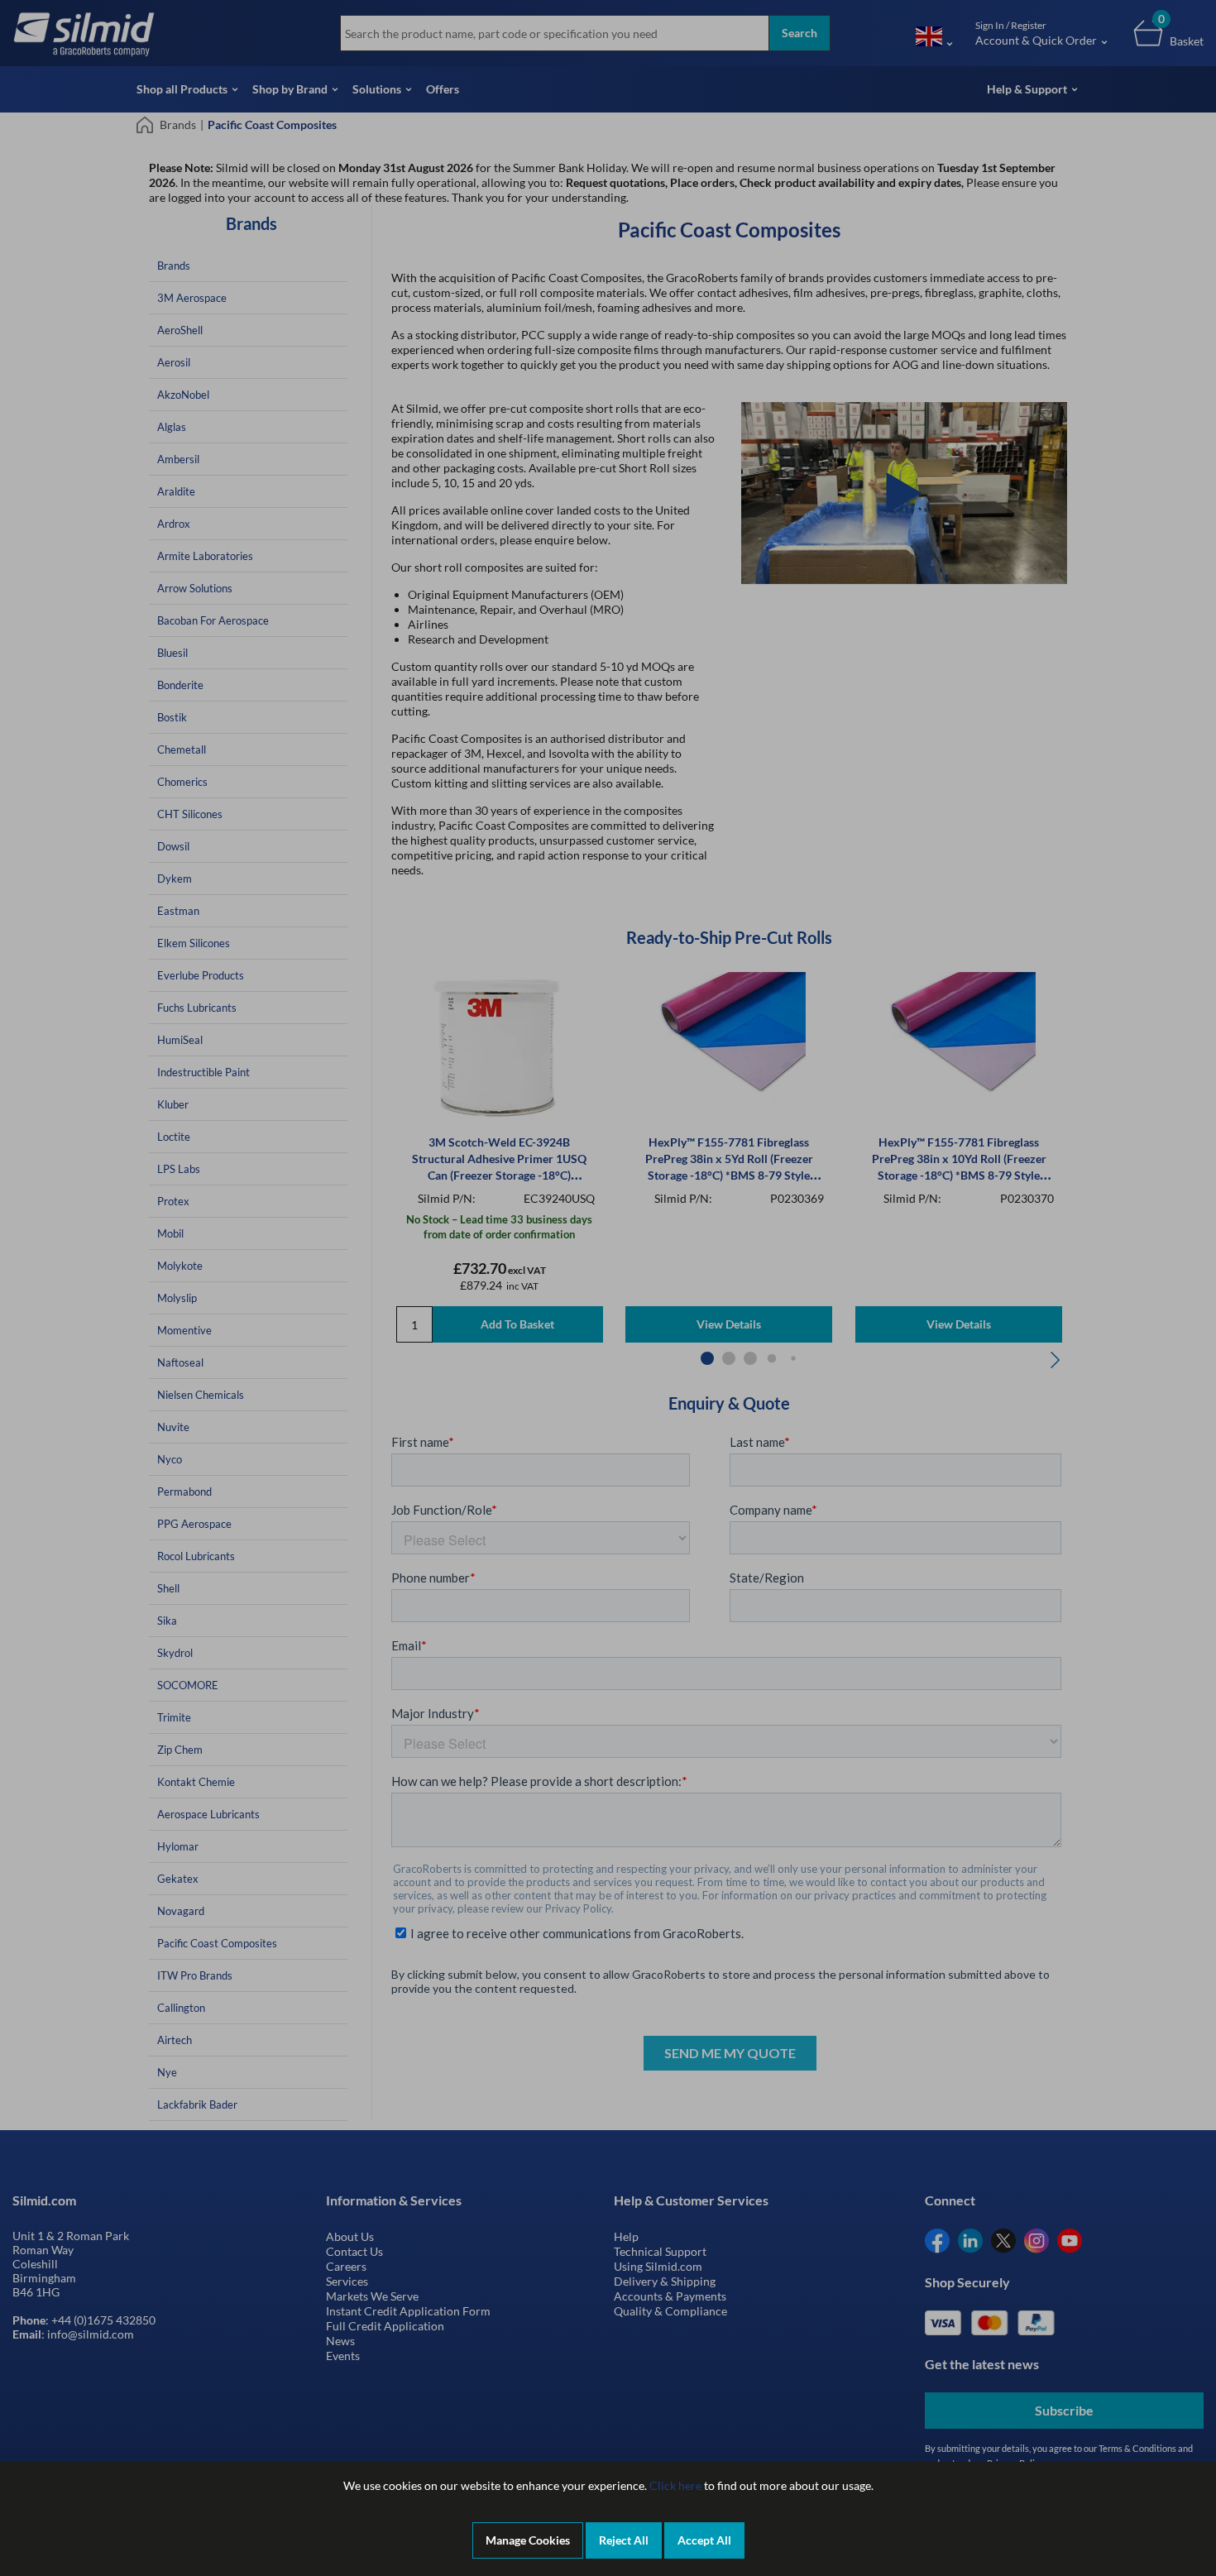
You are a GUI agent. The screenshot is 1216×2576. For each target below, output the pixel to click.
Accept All (704, 2540)
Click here (675, 2485)
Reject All (624, 2540)
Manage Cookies (528, 2540)
